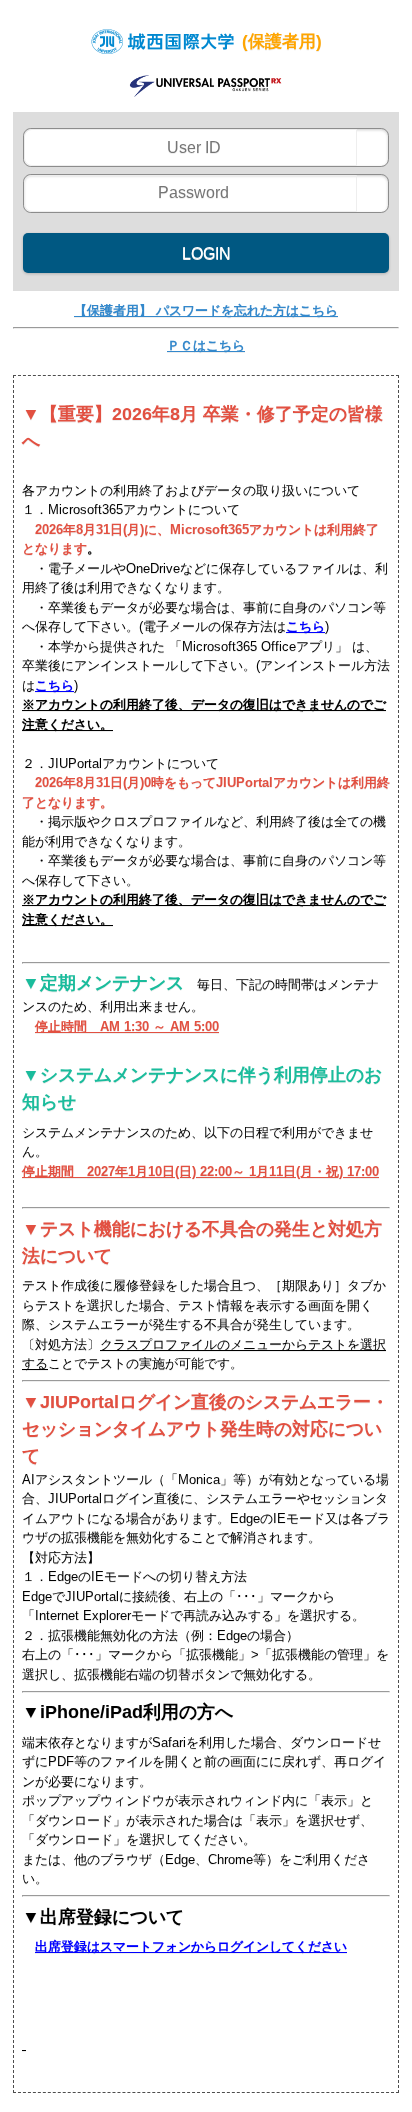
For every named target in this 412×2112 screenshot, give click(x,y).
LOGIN (206, 253)
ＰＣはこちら (206, 345)
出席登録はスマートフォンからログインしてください (191, 1946)
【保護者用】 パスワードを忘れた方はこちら (206, 310)
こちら (305, 626)
